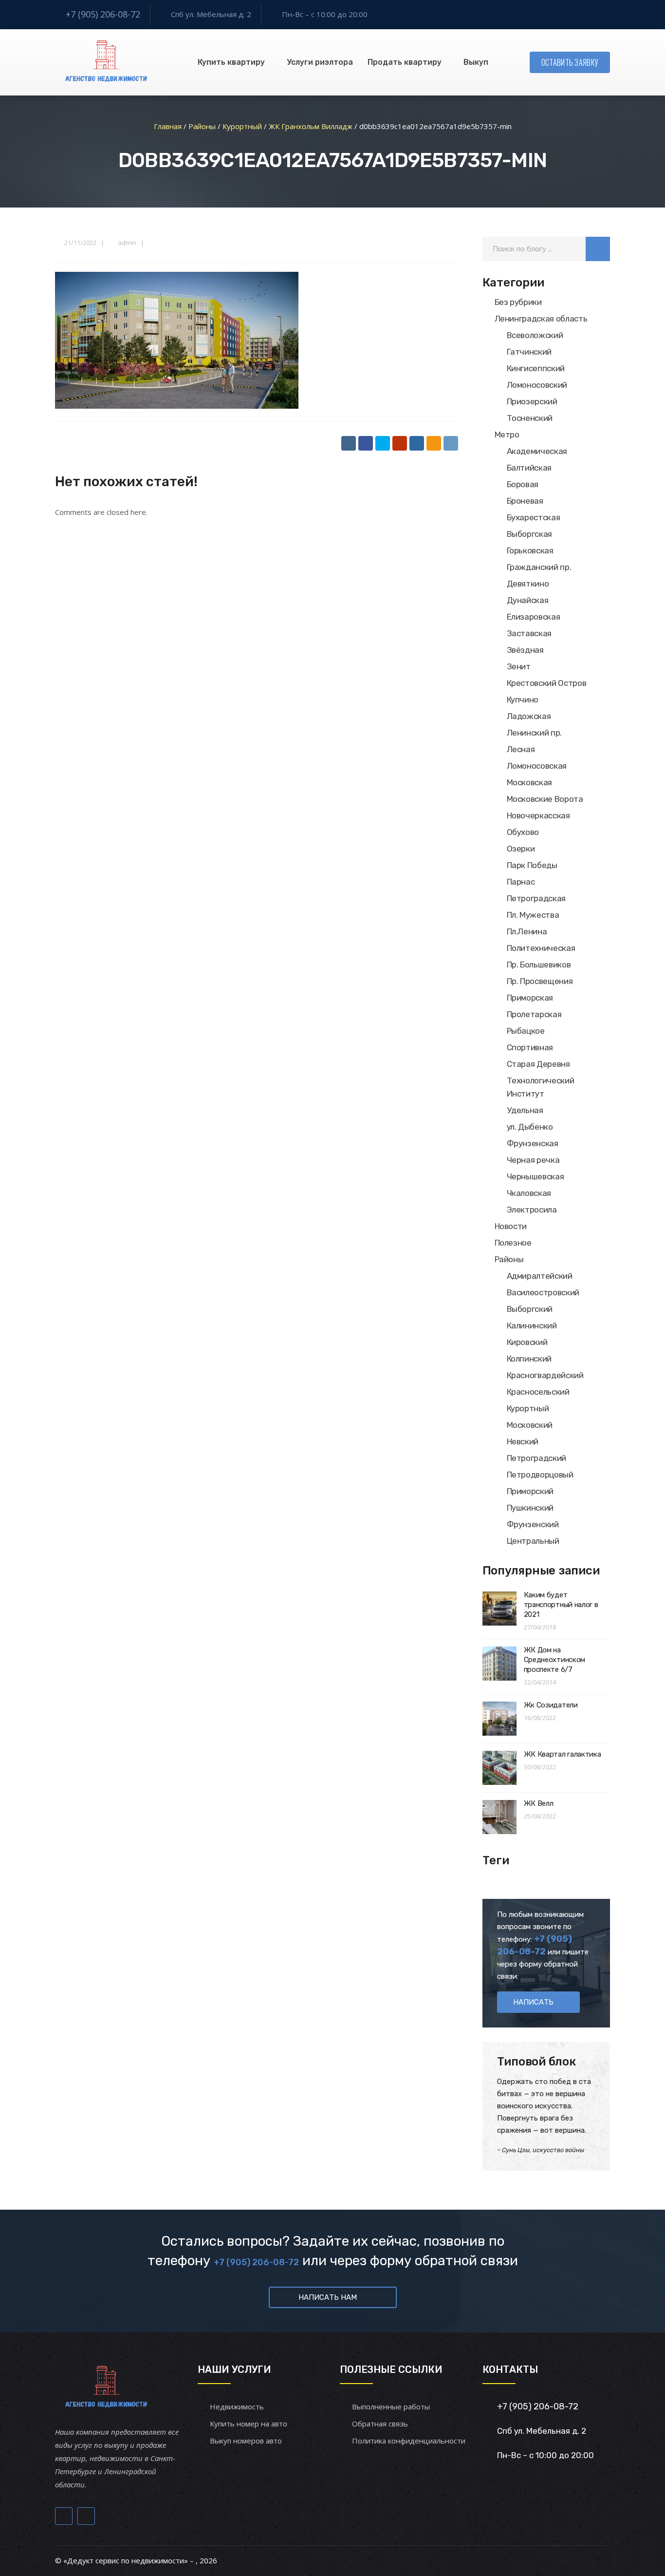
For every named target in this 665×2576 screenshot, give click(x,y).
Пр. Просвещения (540, 981)
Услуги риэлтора (320, 62)
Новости (511, 1226)
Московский (530, 1425)
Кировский (527, 1342)
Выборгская (530, 534)
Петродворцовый (540, 1475)
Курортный (528, 1408)
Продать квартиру (405, 62)
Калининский (532, 1326)
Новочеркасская (538, 815)
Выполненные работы (391, 2406)
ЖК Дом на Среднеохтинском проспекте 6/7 (555, 1660)
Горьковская (530, 550)
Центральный (533, 1541)
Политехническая (541, 948)
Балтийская (529, 468)
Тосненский (530, 418)
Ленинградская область (541, 319)
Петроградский (537, 1458)
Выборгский (530, 1309)
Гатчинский (529, 352)
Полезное (513, 1243)
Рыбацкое (526, 1031)
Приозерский (532, 401)
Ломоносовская (537, 766)
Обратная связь (380, 2424)
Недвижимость (237, 2406)
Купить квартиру (231, 62)
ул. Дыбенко (530, 1127)
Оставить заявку (570, 62)
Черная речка (533, 1160)
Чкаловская (529, 1193)
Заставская (529, 633)
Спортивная (530, 1047)
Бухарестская (534, 517)
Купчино (523, 700)
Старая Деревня (538, 1064)
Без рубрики (518, 302)
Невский (523, 1441)
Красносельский (538, 1392)
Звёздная (525, 650)
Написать (533, 2002)
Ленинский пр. (535, 733)
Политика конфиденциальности (409, 2441)
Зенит (519, 666)
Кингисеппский (536, 368)
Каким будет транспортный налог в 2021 (561, 1605)
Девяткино (528, 584)
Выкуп (476, 62)
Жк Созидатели (551, 1705)
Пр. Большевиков (539, 965)
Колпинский (529, 1359)
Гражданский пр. (539, 567)
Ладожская (529, 716)
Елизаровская (534, 617)
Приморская (530, 998)
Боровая (523, 484)
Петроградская (536, 898)
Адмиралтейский (540, 1276)
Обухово (523, 832)
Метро (507, 435)
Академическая (537, 451)
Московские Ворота (545, 799)
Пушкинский (530, 1508)
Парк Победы (532, 865)
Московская (530, 782)
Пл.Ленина (527, 931)
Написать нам (328, 2297)
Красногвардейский (545, 1375)
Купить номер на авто (249, 2424)
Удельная (525, 1110)
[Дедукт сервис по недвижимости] (105, 62)
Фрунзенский (533, 1524)
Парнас (521, 882)
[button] (598, 249)
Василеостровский (543, 1292)
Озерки (521, 849)
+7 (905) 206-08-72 (103, 14)
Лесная (521, 749)
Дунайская (528, 600)
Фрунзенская (533, 1143)
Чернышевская (536, 1176)
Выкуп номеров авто (246, 2441)
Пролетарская (534, 1014)
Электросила (532, 1210)
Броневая (525, 501)
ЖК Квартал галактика (563, 1754)
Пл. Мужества (533, 915)
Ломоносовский (537, 385)
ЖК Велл (539, 1803)
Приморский (530, 1491)
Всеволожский (535, 335)
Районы (509, 1259)
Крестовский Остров (547, 683)
